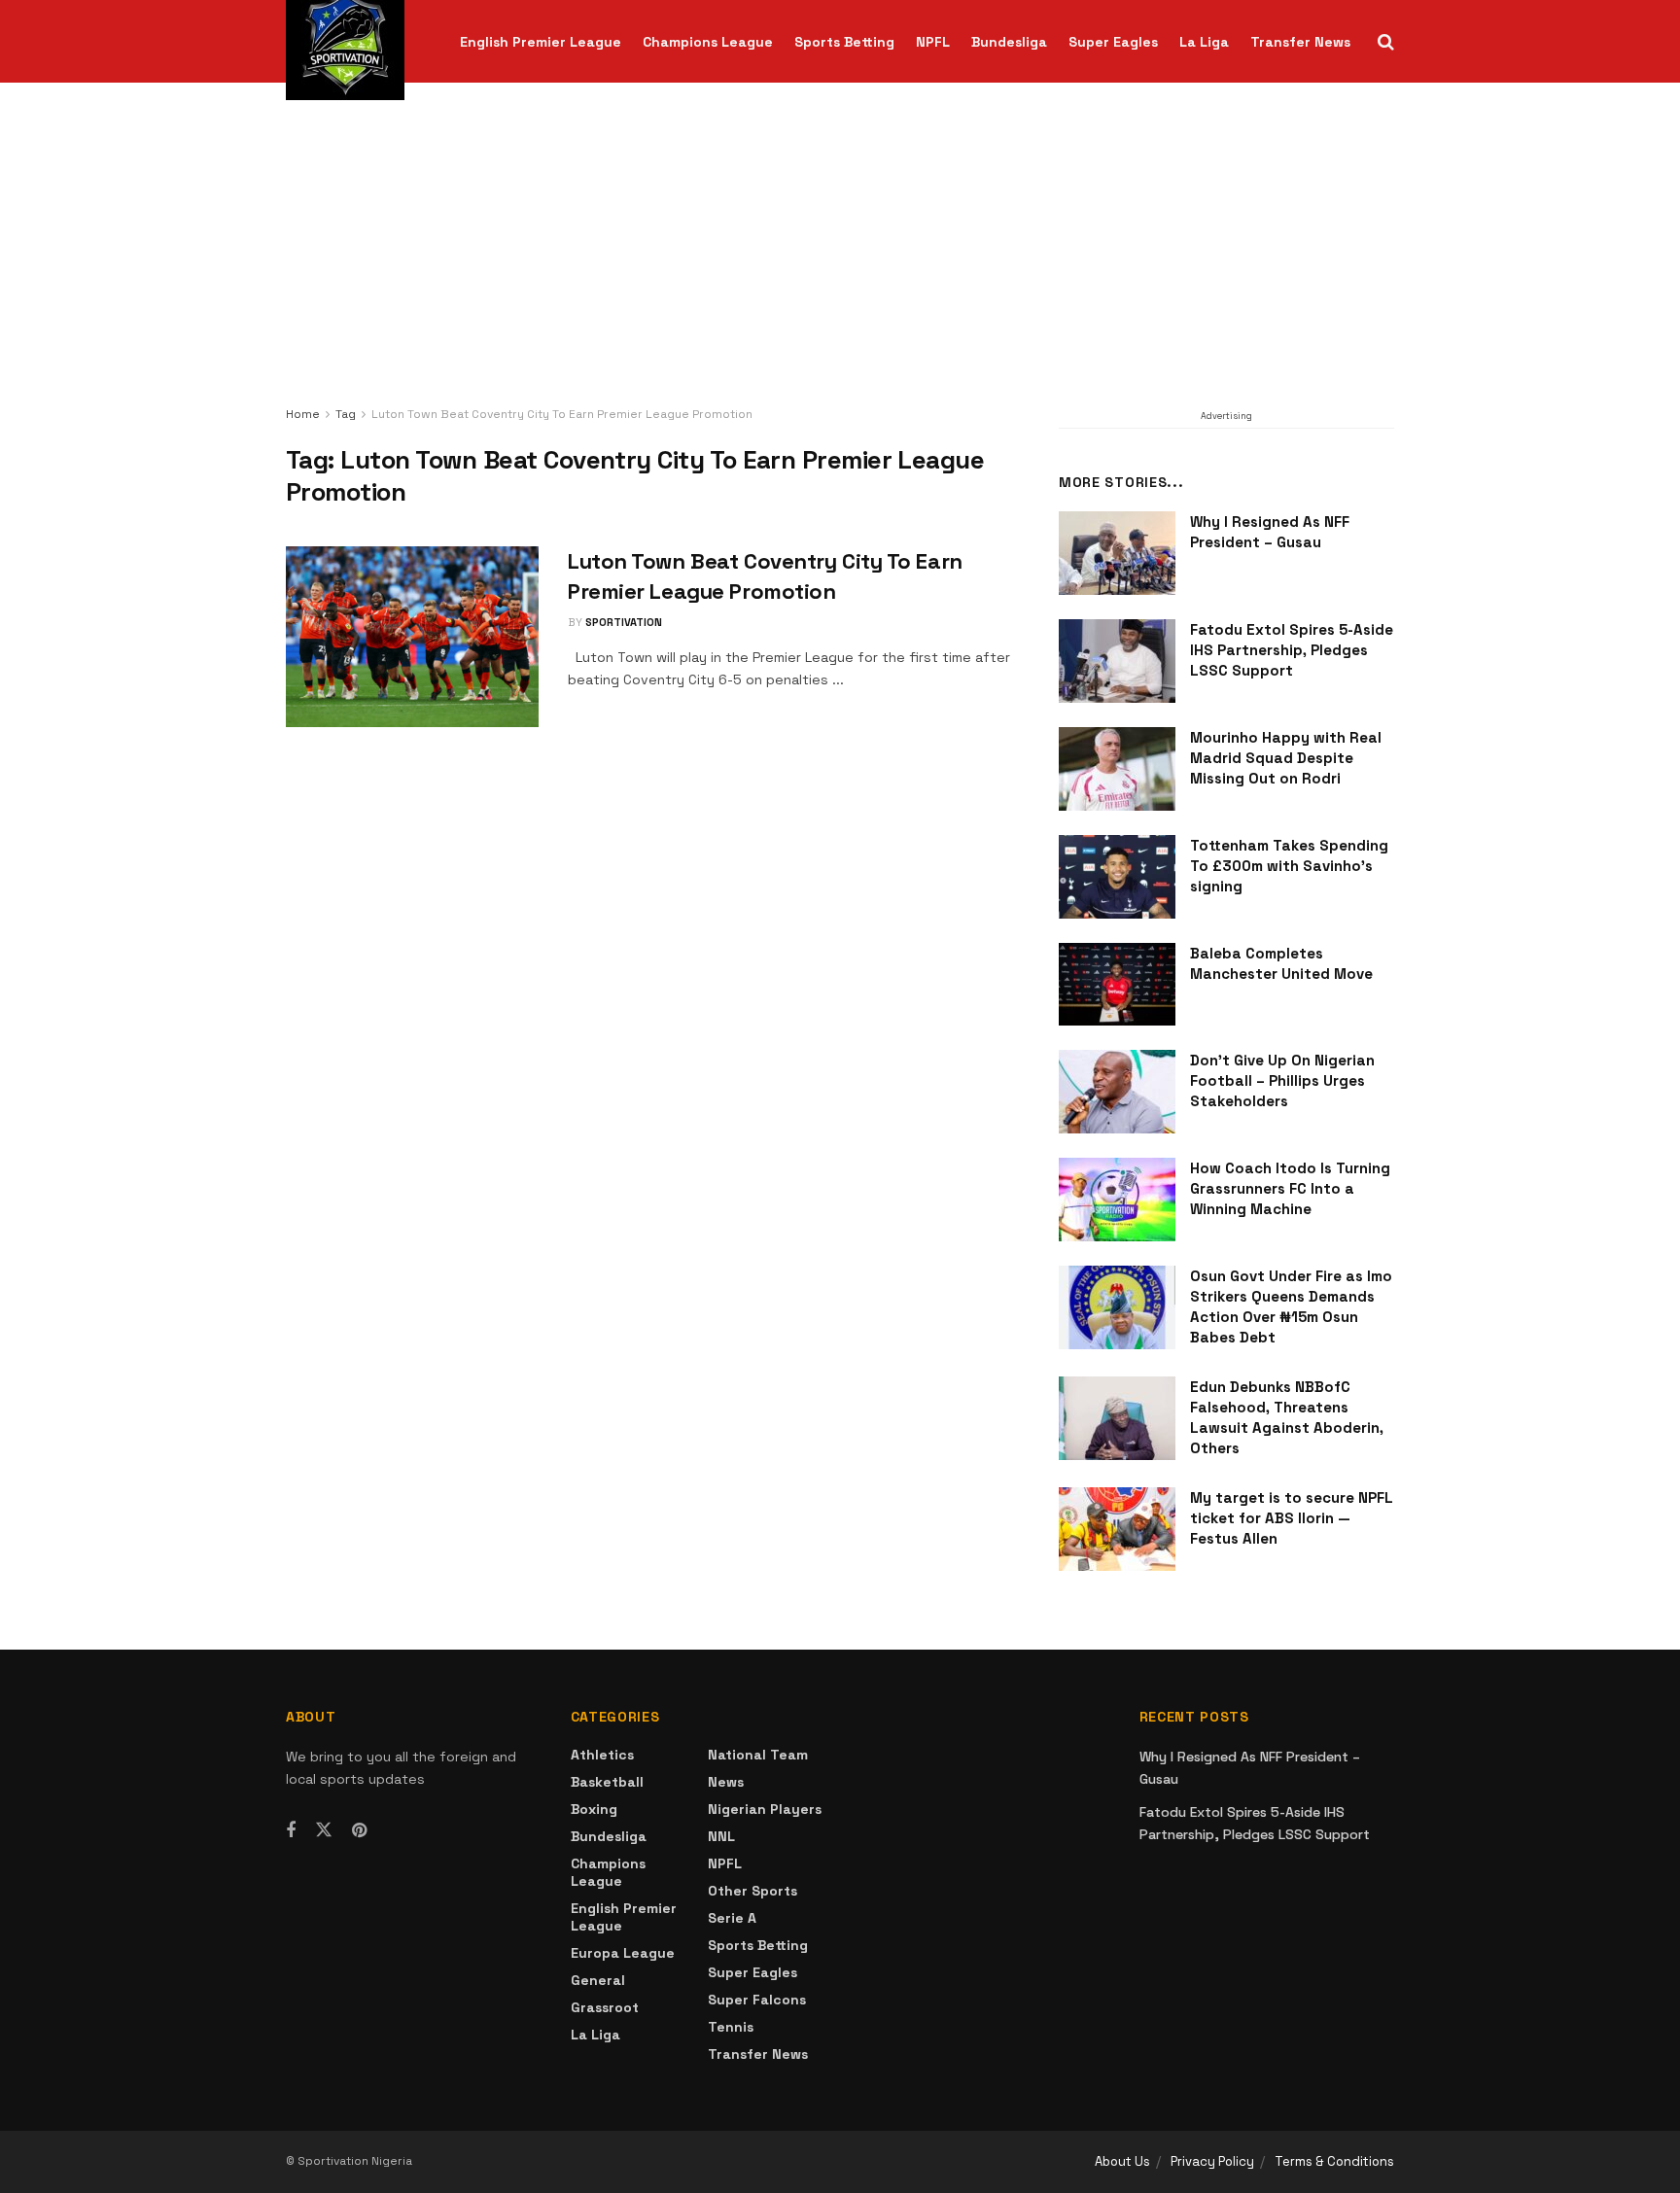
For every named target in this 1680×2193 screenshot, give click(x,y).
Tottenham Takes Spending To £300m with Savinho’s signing (1289, 866)
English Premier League (541, 42)
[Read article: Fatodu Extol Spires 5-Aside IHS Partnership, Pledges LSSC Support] (1117, 661)
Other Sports (752, 1891)
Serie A (732, 1918)
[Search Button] (1386, 42)
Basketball (607, 1782)
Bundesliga (1009, 42)
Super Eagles (1113, 42)
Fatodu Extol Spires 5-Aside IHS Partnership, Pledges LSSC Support (1292, 650)
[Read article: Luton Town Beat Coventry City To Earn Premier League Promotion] (412, 637)
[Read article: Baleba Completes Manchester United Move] (1117, 985)
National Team (758, 1755)
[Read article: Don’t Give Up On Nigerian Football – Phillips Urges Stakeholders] (1117, 1092)
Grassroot (605, 2007)
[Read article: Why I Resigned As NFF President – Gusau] (1117, 553)
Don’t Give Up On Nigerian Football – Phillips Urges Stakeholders (1282, 1080)
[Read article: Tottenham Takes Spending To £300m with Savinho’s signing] (1117, 877)
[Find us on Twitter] (324, 1830)
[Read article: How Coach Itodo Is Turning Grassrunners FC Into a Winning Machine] (1117, 1200)
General (598, 1980)
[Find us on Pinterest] (359, 1831)
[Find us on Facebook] (291, 1831)
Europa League (623, 1953)
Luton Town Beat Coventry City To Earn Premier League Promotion (562, 414)
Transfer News (1300, 42)
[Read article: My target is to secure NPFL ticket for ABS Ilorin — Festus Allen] (1117, 1529)
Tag (346, 414)
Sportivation (624, 622)
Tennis (731, 2027)
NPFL (933, 42)
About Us (1122, 2161)
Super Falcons (757, 2000)
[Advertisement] (840, 258)
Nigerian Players (765, 1809)
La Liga (1204, 42)
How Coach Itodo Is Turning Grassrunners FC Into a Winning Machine (1290, 1188)
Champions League (708, 42)
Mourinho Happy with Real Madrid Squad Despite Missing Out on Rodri (1286, 758)
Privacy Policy (1212, 2161)
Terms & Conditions (1334, 2161)
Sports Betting (844, 42)
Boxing (594, 1809)
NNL (721, 1836)
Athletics (602, 1755)
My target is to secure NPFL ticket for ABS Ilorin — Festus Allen (1292, 1518)
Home (303, 414)
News (726, 1782)
